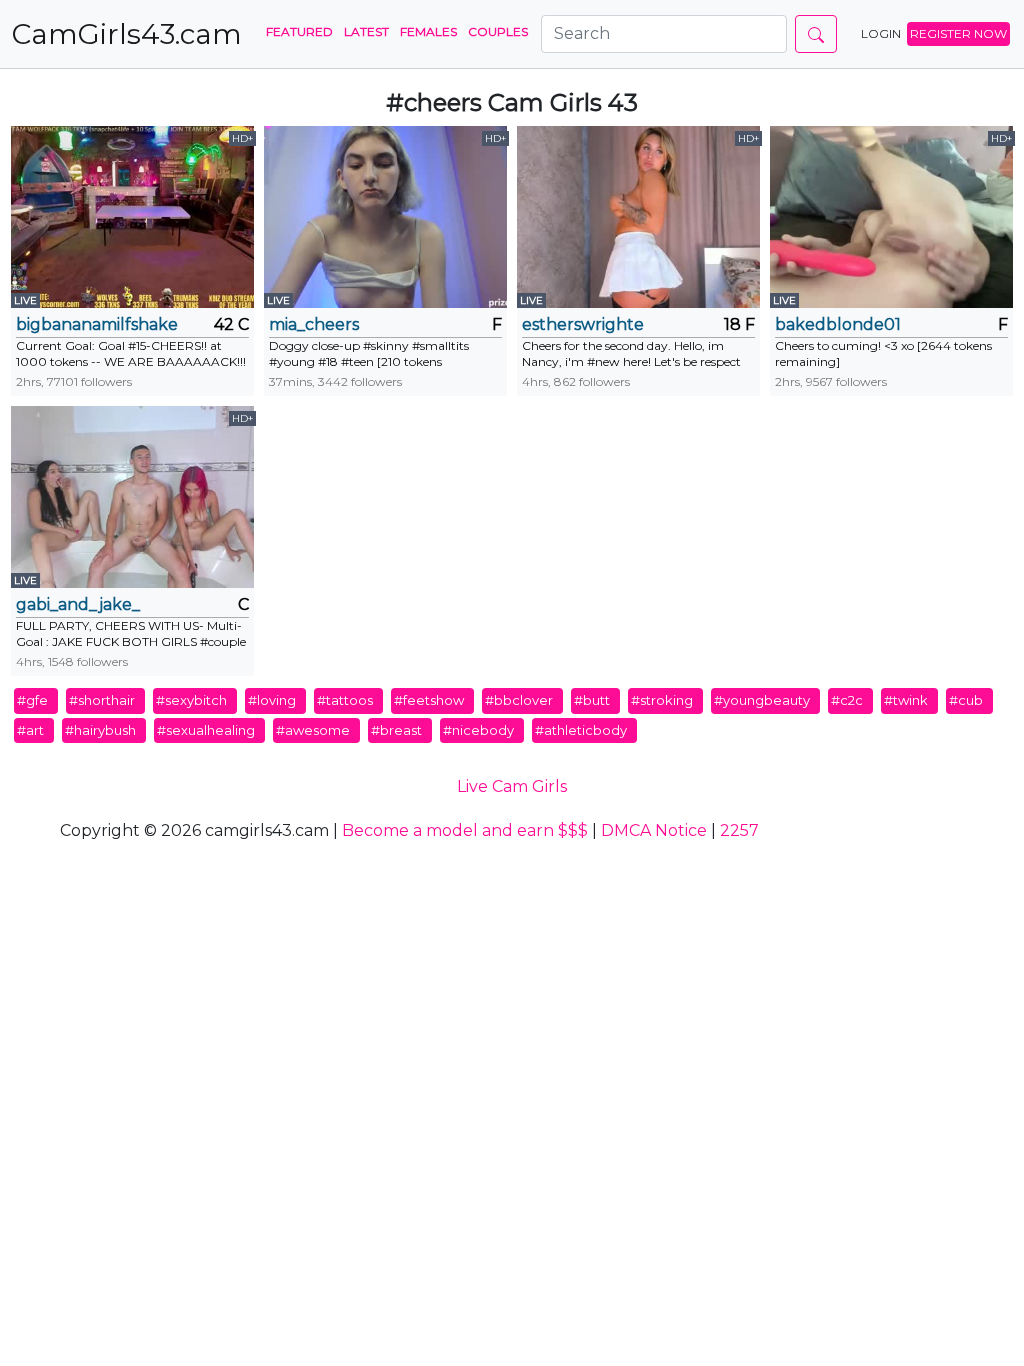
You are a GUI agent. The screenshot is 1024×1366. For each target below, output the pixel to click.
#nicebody (478, 730)
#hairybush (100, 730)
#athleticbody (581, 730)
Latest (366, 31)
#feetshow (429, 700)
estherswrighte (583, 324)
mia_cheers (314, 324)
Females (428, 31)
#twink (906, 700)
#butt (592, 700)
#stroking (662, 700)
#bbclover (519, 700)
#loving (272, 700)
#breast (396, 730)
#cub (966, 700)
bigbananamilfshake (97, 324)
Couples (498, 31)
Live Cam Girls (512, 786)
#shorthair (102, 700)
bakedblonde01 (838, 324)
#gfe (32, 700)
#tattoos (345, 700)
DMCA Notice (654, 830)
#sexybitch (191, 700)
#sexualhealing (206, 730)
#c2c (847, 700)
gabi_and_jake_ (78, 604)
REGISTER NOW (958, 33)
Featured (299, 31)
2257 (739, 830)
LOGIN (881, 33)
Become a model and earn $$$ (465, 830)
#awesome (313, 730)
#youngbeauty (762, 700)
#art (30, 730)
